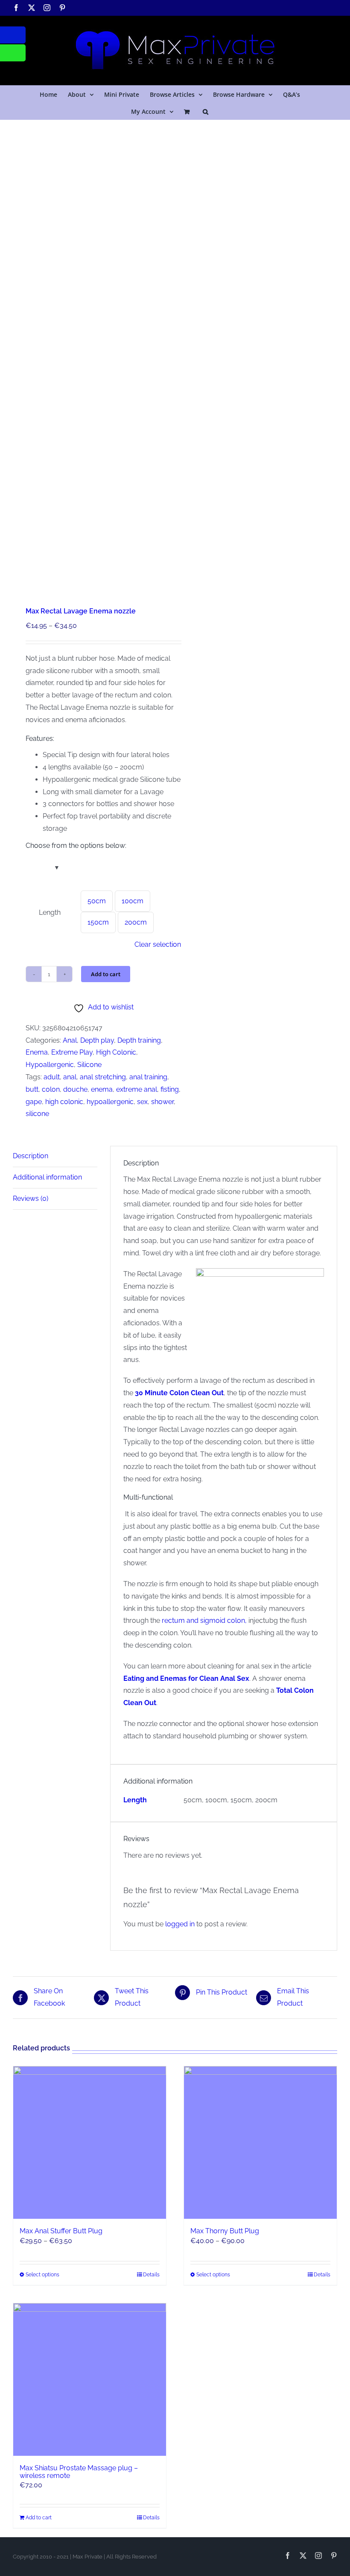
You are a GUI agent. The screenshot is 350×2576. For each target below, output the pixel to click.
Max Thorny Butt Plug (225, 2231)
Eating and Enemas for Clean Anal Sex (186, 1678)
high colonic (64, 1102)
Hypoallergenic (50, 1065)
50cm (97, 901)
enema (102, 1089)
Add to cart (106, 974)
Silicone (89, 1065)
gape (34, 1102)
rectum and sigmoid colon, (204, 1620)
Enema (37, 1052)
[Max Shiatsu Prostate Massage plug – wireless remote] (90, 2379)
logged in (180, 1924)
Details (151, 2275)
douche (75, 1089)
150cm (98, 922)
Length (50, 912)
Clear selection (158, 944)
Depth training (139, 1040)
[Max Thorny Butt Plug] (260, 2142)
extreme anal (137, 1089)
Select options (42, 2275)
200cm (136, 922)
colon (51, 1089)
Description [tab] (31, 1156)
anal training (148, 1077)
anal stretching (103, 1077)
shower (162, 1102)
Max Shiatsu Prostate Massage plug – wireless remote (79, 2472)
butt (32, 1089)
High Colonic (116, 1052)
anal (70, 1077)
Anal (70, 1040)
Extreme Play (72, 1052)
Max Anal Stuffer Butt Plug (61, 2231)
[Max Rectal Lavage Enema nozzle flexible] (91, 353)
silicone (37, 1114)
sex (142, 1102)
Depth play (97, 1040)
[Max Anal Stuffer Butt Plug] (90, 2142)
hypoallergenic (110, 1102)
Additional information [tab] (47, 1177)
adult (52, 1077)
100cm (133, 901)
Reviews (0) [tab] (31, 1198)
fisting (170, 1089)
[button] (206, 111)
